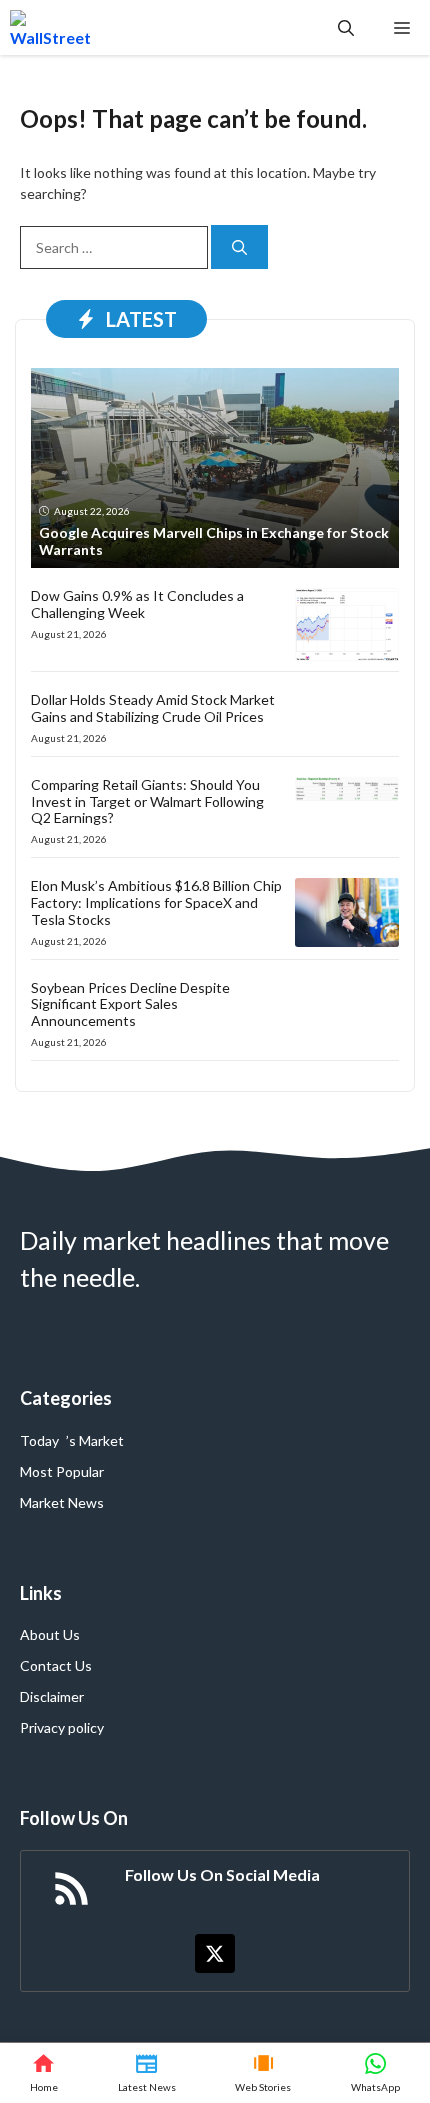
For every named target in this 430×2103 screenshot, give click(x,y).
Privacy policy (62, 1727)
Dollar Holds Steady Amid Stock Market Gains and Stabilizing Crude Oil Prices (153, 708)
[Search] (239, 247)
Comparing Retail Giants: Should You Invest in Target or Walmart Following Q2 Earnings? (147, 801)
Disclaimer (52, 1696)
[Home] (44, 2073)
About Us (50, 1634)
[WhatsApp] (375, 2073)
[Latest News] (147, 2073)
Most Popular (62, 1471)
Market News (62, 1502)
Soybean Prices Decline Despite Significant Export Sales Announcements (130, 1004)
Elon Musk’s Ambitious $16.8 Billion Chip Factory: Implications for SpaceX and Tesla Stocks (156, 902)
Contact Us (56, 1665)
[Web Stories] (264, 2073)
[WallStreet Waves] (50, 27)
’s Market (95, 1440)
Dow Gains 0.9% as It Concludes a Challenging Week (137, 604)
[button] (346, 27)
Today (39, 1440)
